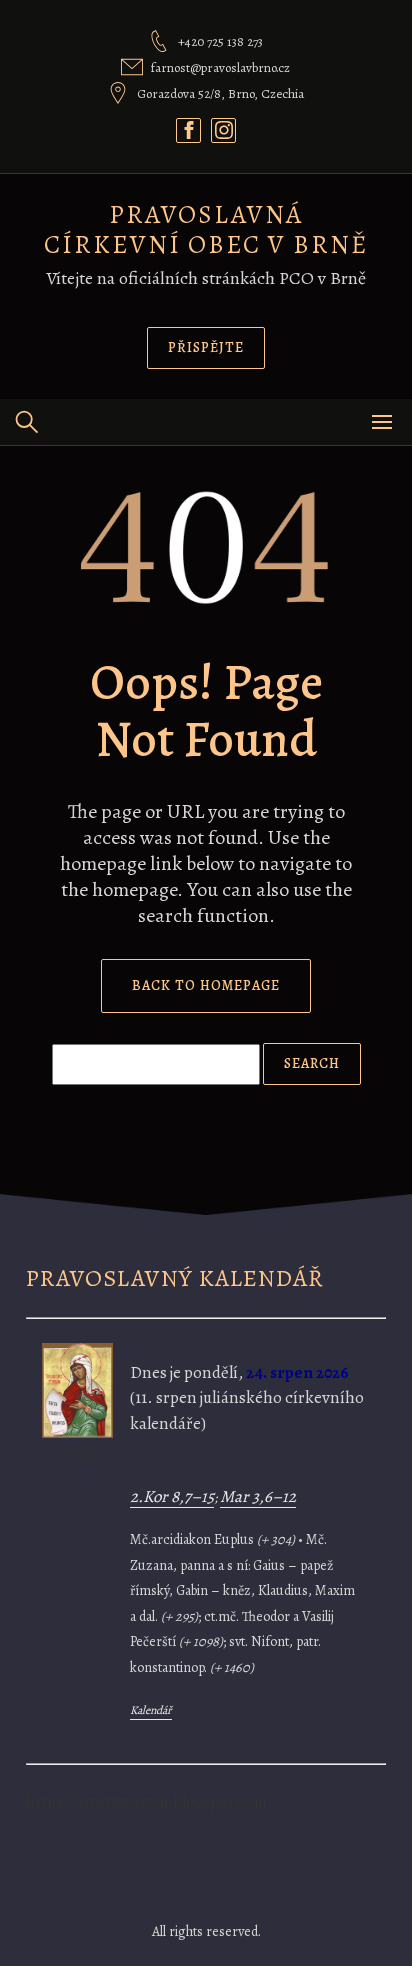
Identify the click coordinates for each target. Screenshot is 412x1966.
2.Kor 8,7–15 (172, 1496)
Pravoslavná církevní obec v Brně (206, 229)
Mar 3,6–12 (258, 1496)
